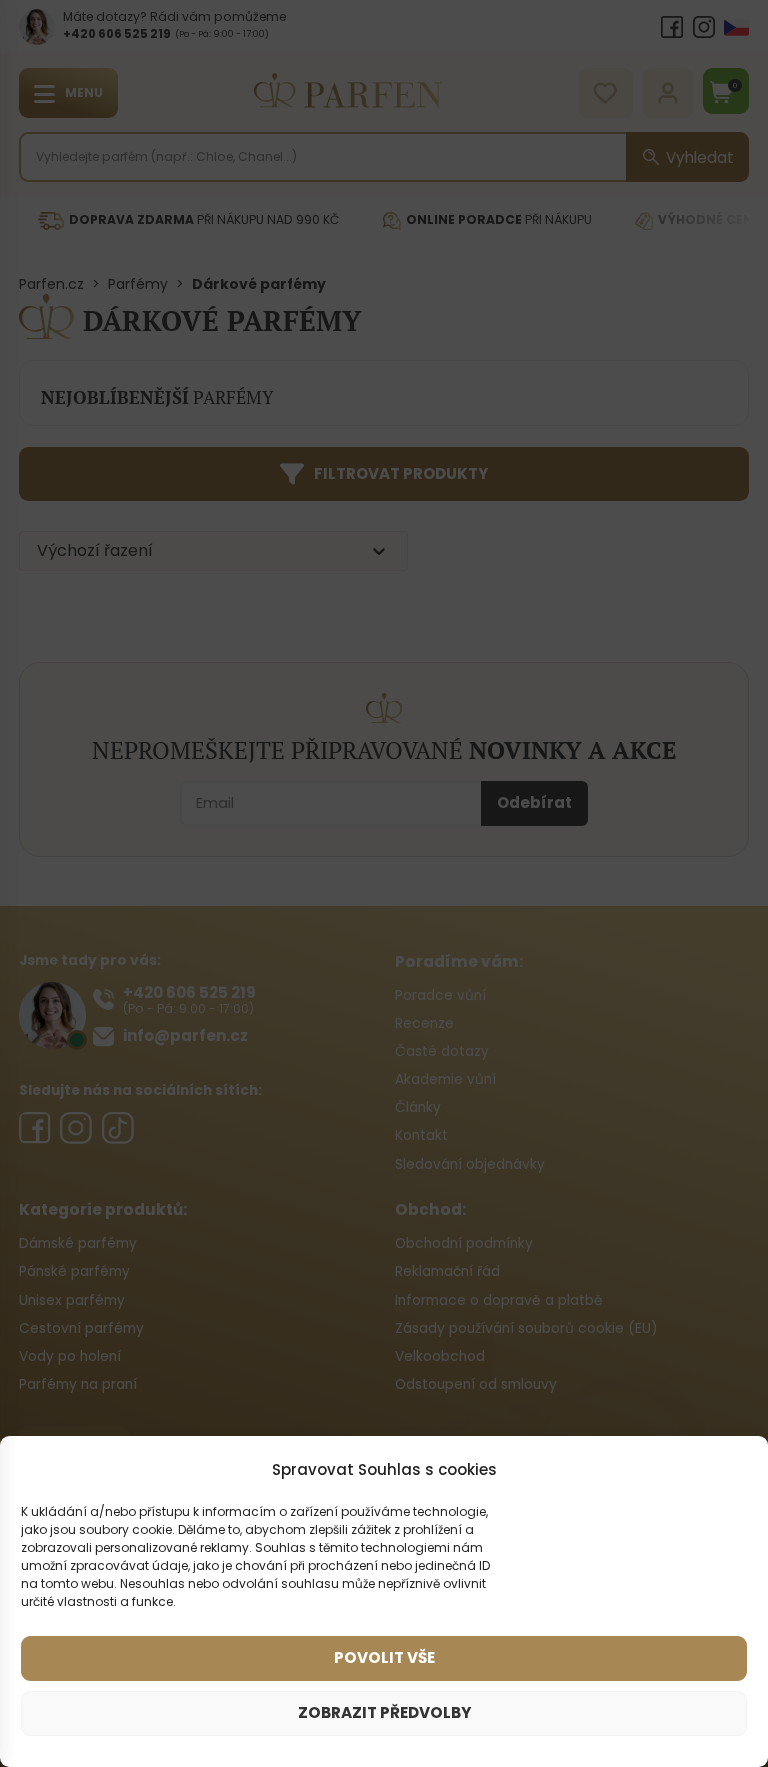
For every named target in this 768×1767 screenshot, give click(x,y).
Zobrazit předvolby (384, 1712)
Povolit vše (384, 1657)
